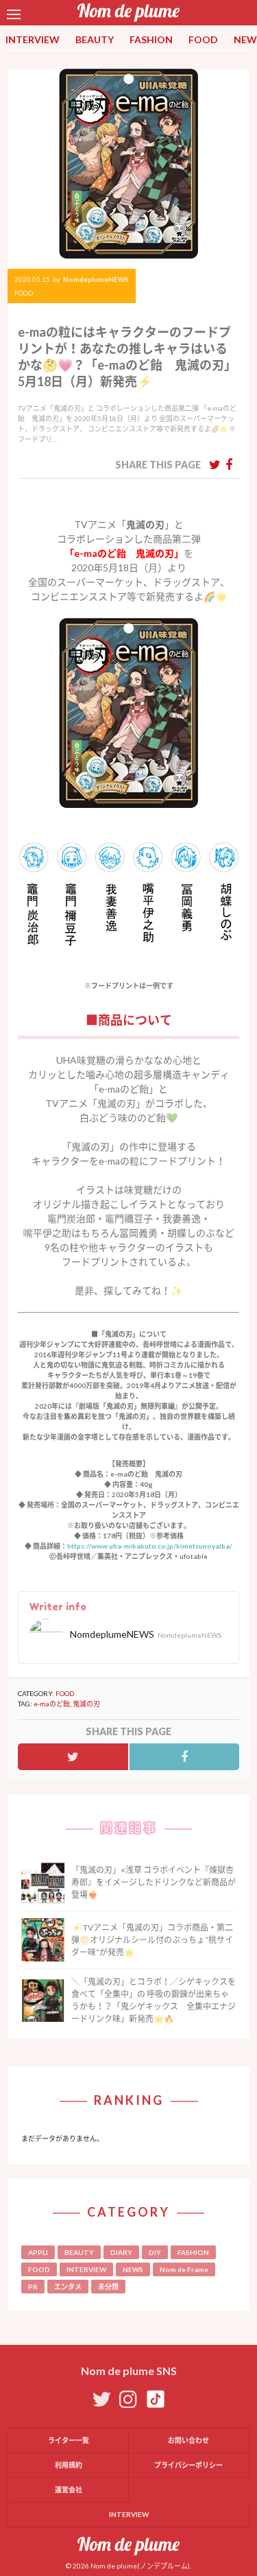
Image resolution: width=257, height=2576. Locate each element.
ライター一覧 (69, 2440)
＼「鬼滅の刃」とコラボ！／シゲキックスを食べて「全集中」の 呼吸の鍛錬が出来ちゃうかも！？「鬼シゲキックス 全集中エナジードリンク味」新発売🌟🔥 (154, 2000)
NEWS (133, 2269)
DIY (155, 2252)
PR (33, 2287)
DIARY (121, 2252)
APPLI (38, 2252)
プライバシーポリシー (188, 2465)
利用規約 (69, 2465)
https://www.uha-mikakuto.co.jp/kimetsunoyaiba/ (150, 1546)
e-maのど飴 (52, 1704)
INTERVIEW (33, 39)
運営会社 (69, 2490)
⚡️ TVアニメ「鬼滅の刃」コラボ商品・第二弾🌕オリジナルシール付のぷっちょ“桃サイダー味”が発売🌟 (152, 1940)
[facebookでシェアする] (229, 464)
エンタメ (68, 2287)
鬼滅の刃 (86, 1704)
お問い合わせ (188, 2440)
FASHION (151, 39)
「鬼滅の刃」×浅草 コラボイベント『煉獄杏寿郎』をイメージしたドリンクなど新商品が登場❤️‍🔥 (154, 1882)
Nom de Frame (184, 2269)
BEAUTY (95, 39)
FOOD (203, 39)
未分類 (108, 2287)
